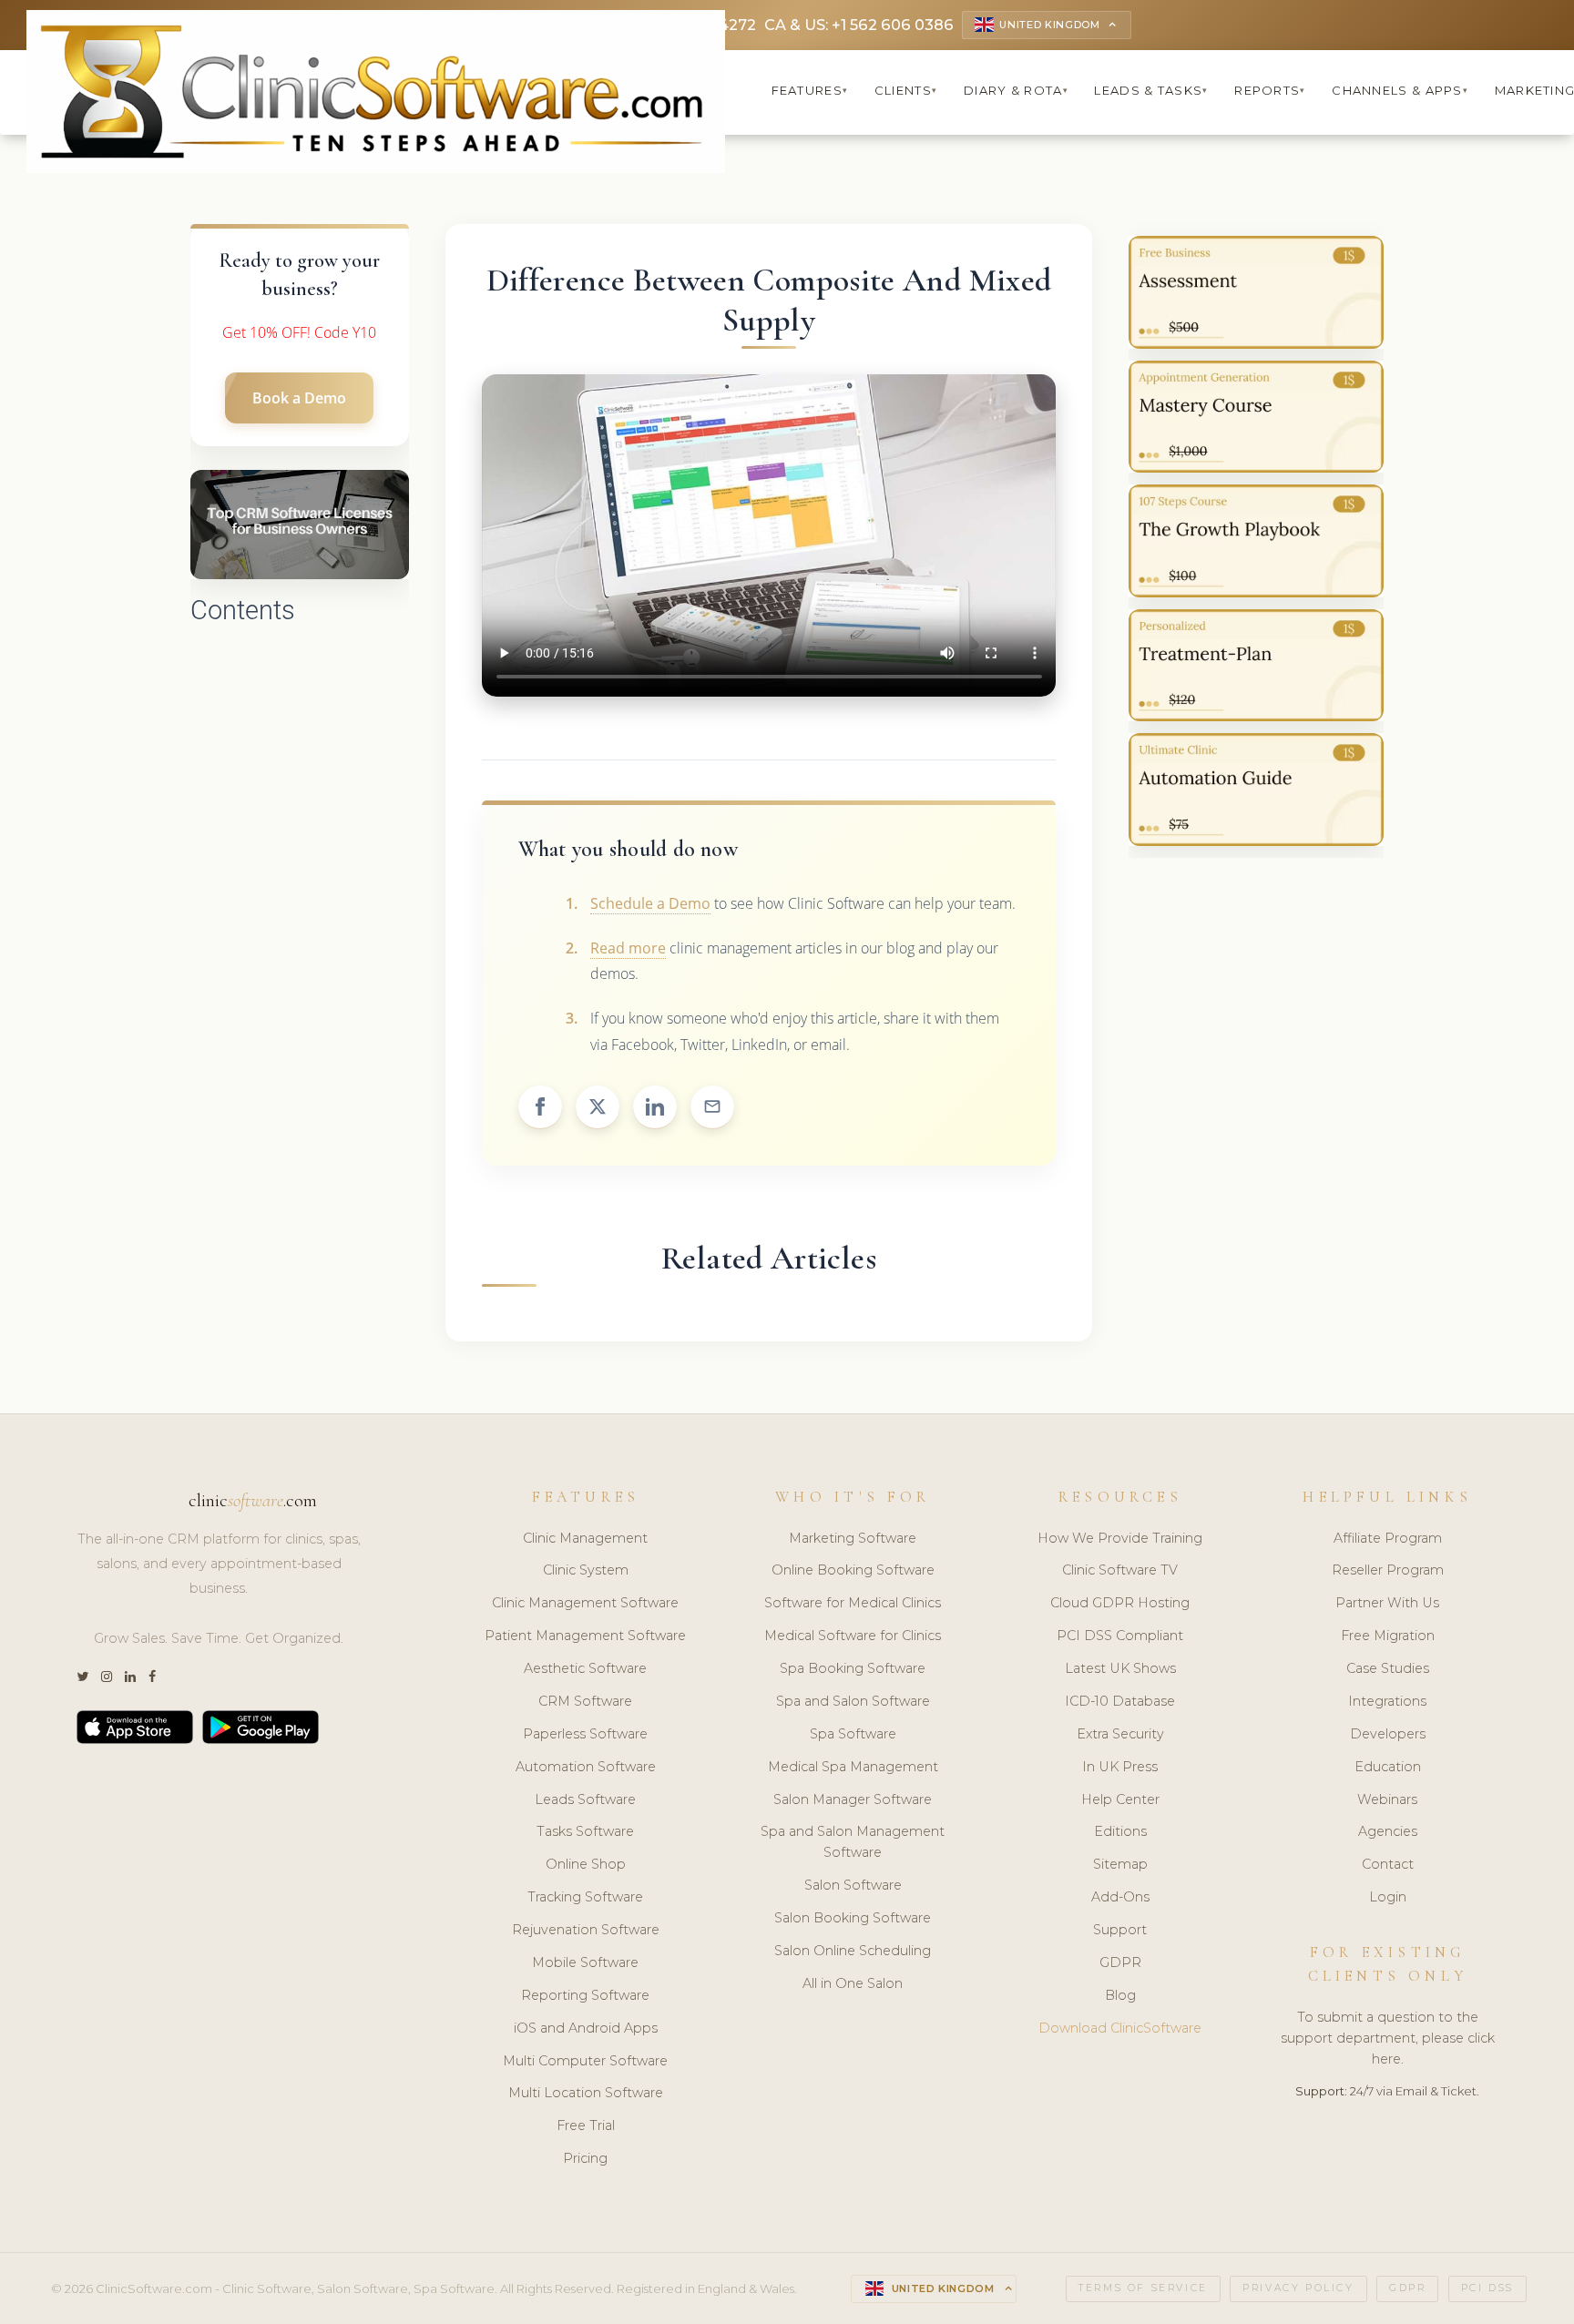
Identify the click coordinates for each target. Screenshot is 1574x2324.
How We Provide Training (1120, 1538)
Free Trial (586, 2125)
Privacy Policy (1298, 2288)
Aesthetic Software (585, 1668)
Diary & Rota (1016, 90)
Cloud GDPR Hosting (1120, 1603)
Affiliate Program (1388, 1538)
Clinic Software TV (1120, 1570)
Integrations (1387, 1701)
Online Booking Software (853, 1570)
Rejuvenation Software (586, 1930)
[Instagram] (107, 1677)
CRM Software (585, 1701)
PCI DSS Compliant (1120, 1636)
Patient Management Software (585, 1636)
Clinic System (586, 1570)
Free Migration (1388, 1636)
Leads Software (585, 1799)
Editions (1120, 1831)
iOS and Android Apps (586, 2028)
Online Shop (586, 1864)
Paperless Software (585, 1734)
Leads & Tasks (1151, 90)
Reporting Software (585, 1995)
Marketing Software (853, 1538)
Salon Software (853, 1885)
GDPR (1120, 1962)
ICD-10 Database (1120, 1701)
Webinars (1387, 1799)
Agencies (1388, 1831)
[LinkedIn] (130, 1677)
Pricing (585, 2158)
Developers (1388, 1734)
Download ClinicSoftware (1120, 2028)
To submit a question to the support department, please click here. (1388, 2038)
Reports (1270, 90)
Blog (1120, 1995)
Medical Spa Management (853, 1767)
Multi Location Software (586, 2093)
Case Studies (1388, 1668)
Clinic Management (585, 1538)
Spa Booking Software (853, 1668)
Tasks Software (585, 1831)
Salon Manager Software (853, 1799)
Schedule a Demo (650, 903)
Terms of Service (1143, 2288)
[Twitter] (82, 1677)
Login (1388, 1897)
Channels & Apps (1400, 90)
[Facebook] (152, 1677)
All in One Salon (853, 1983)
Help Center (1120, 1799)
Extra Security (1120, 1734)
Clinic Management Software (585, 1603)
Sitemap (1120, 1864)
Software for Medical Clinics (853, 1603)
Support (1120, 1930)
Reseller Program (1388, 1570)
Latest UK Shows (1120, 1668)
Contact (1388, 1864)
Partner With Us (1387, 1603)
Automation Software (586, 1767)
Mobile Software (585, 1962)
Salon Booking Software (853, 1918)
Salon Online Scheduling (853, 1951)
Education (1388, 1767)
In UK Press (1120, 1767)
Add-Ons (1120, 1897)
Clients (906, 90)
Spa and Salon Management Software (853, 1842)
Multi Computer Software (585, 2061)
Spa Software (853, 1734)
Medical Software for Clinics (853, 1636)
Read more (628, 948)
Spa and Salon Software (853, 1701)
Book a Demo (299, 398)
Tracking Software (585, 1897)
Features (810, 90)
